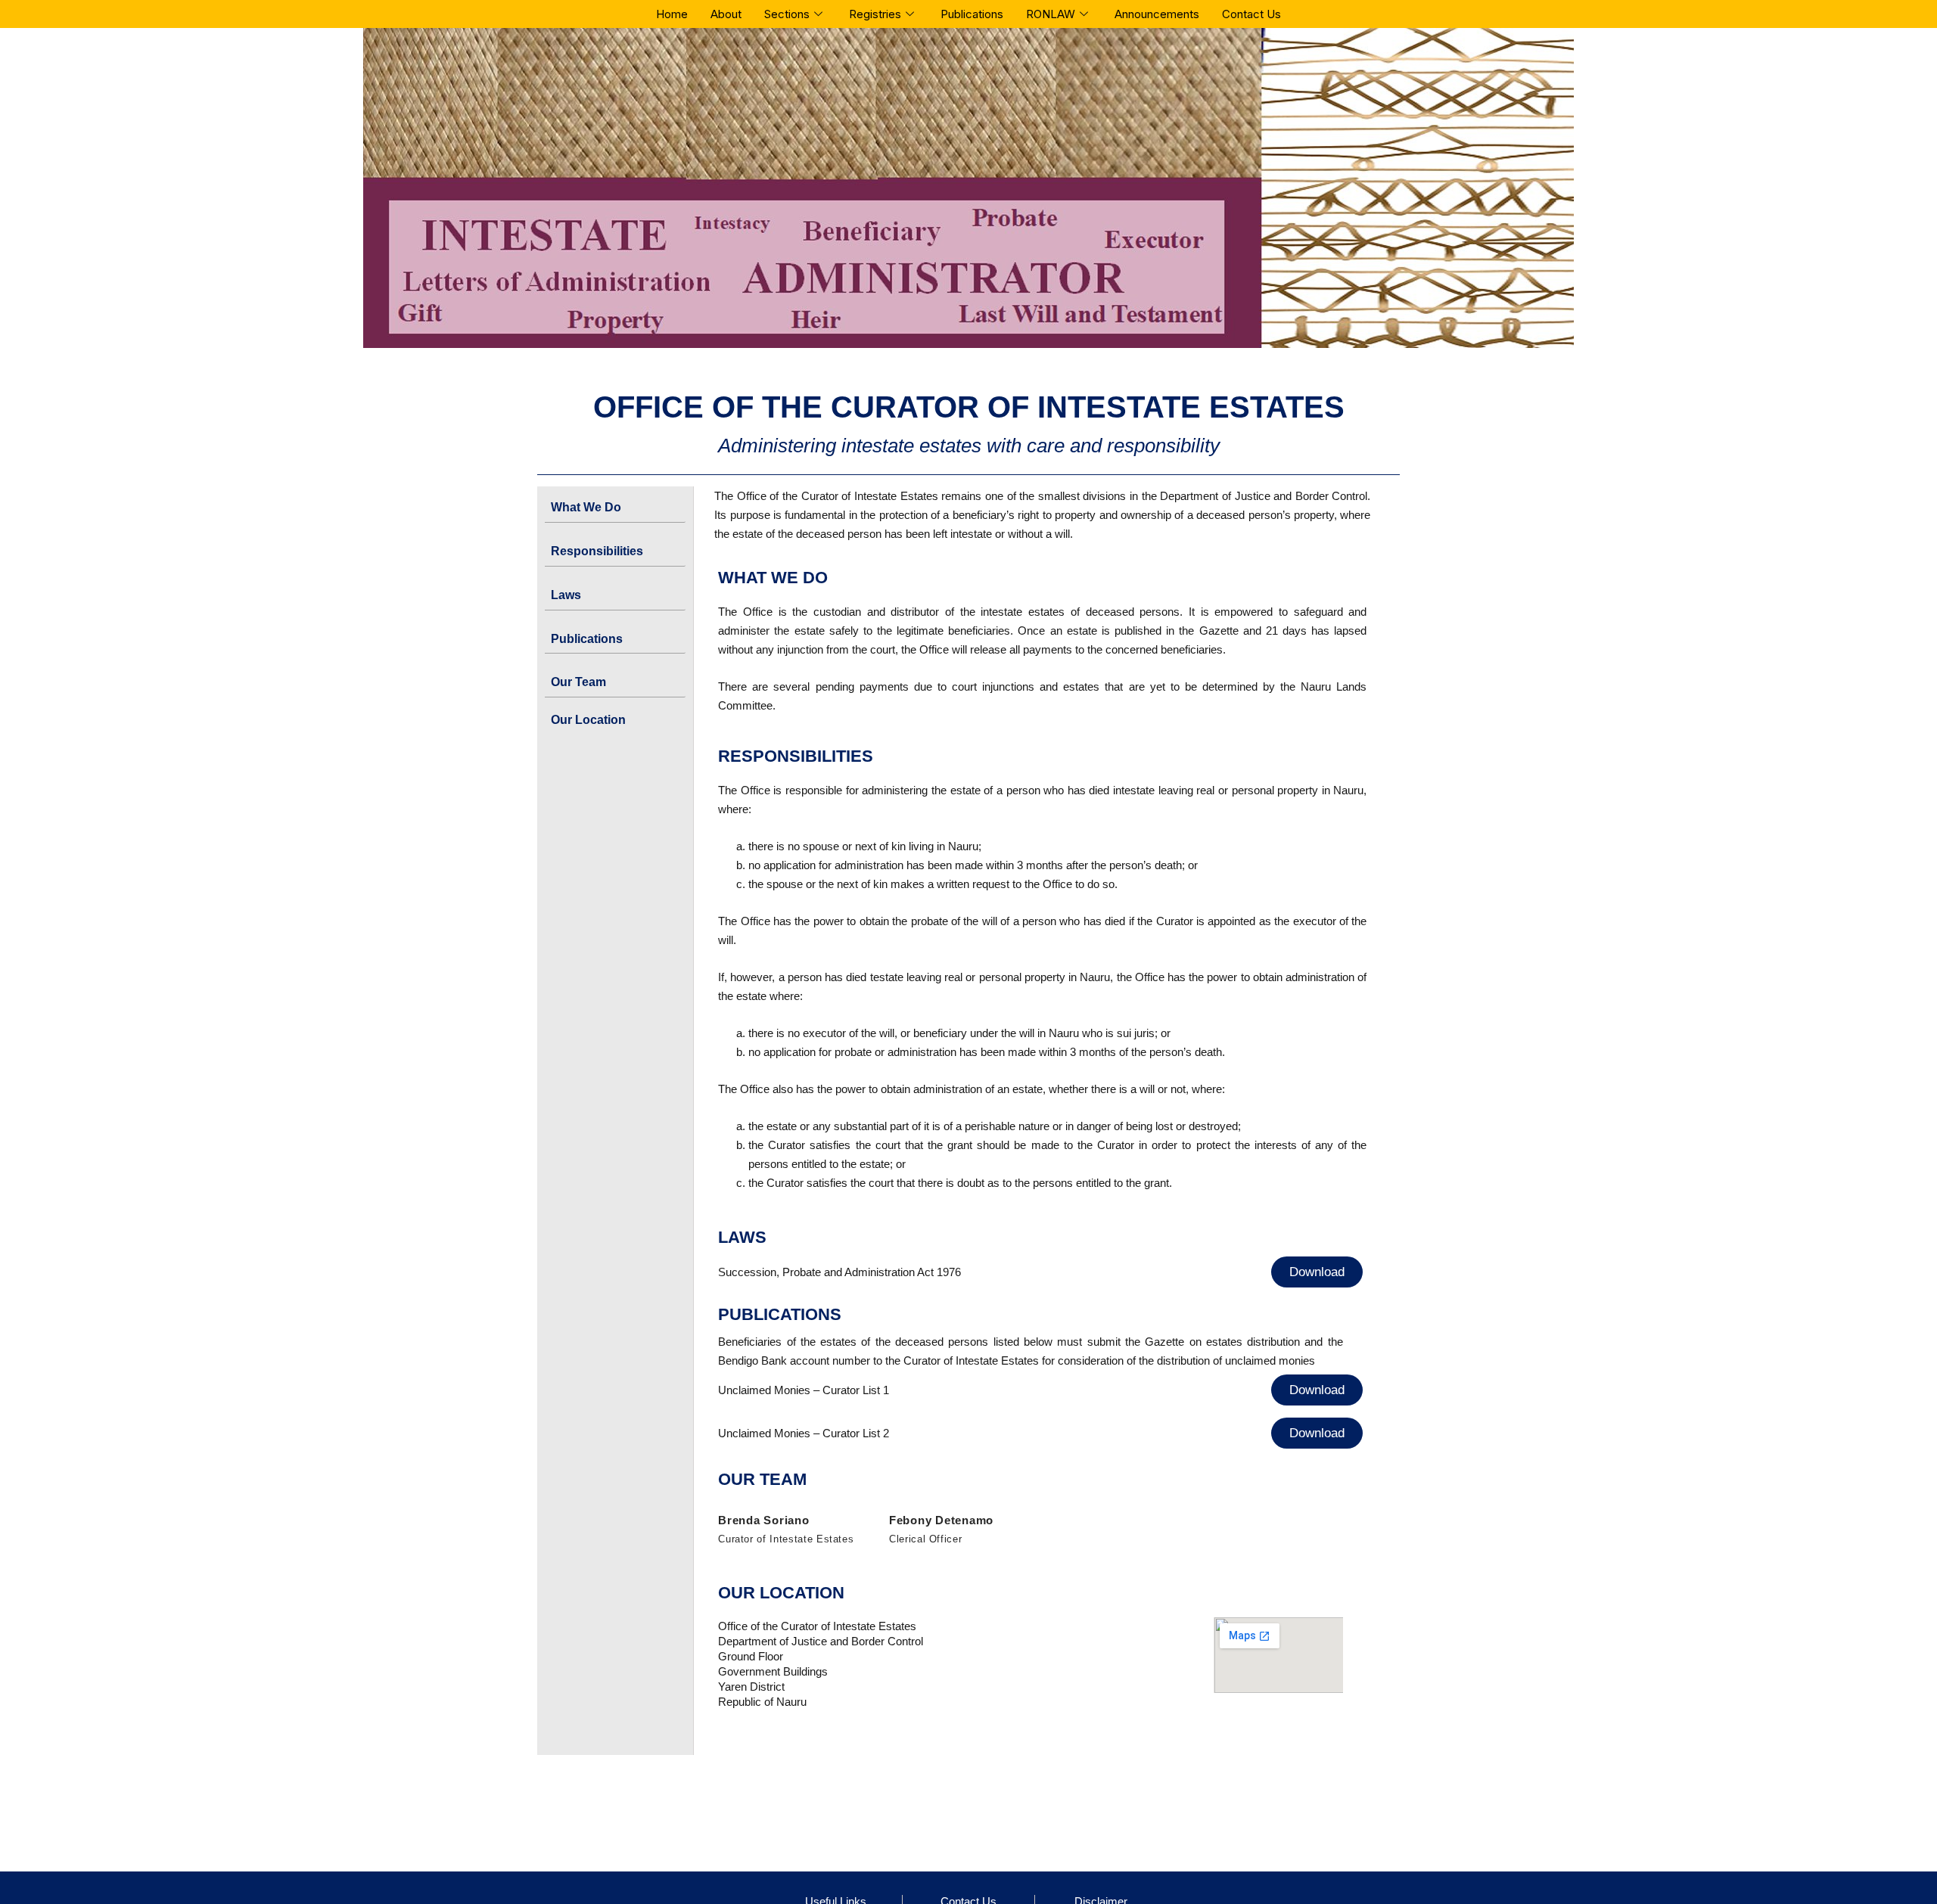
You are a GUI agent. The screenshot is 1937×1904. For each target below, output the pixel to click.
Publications (972, 14)
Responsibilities (597, 551)
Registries (875, 14)
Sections (787, 14)
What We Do (586, 507)
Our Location (588, 720)
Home (672, 14)
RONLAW (1051, 14)
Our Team (578, 682)
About (726, 14)
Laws (566, 595)
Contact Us (1251, 14)
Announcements (1157, 14)
